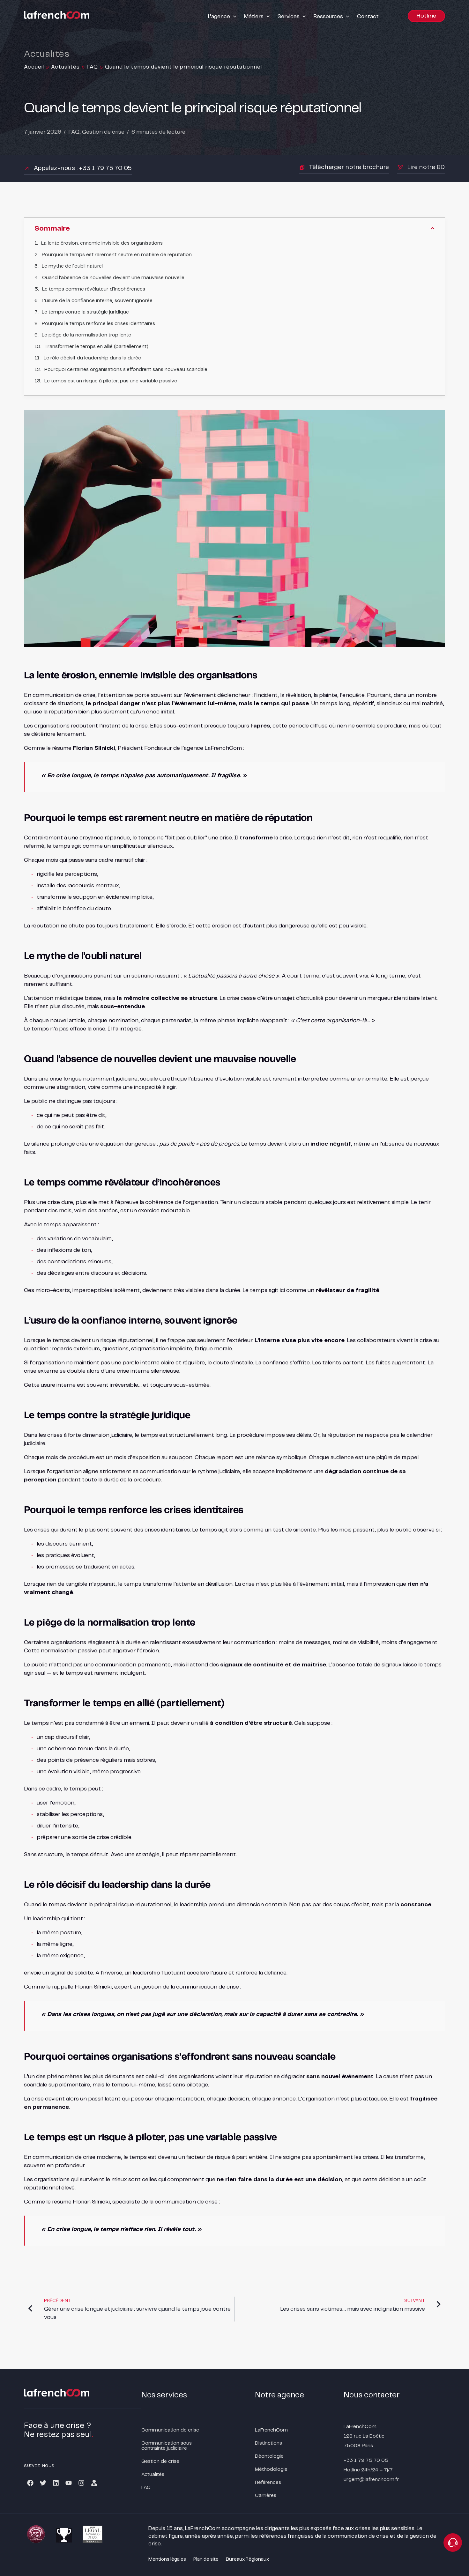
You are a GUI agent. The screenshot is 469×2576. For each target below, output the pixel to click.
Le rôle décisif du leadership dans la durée (92, 358)
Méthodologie (271, 2469)
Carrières (266, 2495)
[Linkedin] (56, 2483)
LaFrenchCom (271, 2430)
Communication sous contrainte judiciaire (167, 2446)
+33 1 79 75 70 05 (366, 2460)
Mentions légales (167, 2559)
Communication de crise (170, 2430)
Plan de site (206, 2559)
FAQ (92, 67)
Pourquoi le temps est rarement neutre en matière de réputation (117, 255)
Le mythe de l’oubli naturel (72, 266)
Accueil (34, 67)
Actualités (65, 67)
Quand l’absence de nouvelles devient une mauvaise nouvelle (113, 278)
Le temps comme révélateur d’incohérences (94, 289)
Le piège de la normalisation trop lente (86, 335)
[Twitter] (43, 2483)
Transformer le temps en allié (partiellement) (96, 347)
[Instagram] (81, 2483)
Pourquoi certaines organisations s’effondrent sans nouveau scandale (126, 369)
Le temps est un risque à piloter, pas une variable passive (111, 381)
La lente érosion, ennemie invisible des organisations (102, 243)
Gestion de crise (103, 132)
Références (268, 2482)
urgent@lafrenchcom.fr (371, 2480)
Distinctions (268, 2443)
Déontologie (269, 2456)
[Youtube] (69, 2483)
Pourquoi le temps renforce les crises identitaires (98, 324)
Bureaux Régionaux (247, 2559)
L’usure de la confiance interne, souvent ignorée (97, 301)
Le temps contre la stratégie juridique (85, 312)
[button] (223, 17)
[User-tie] (94, 2483)
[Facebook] (30, 2483)
